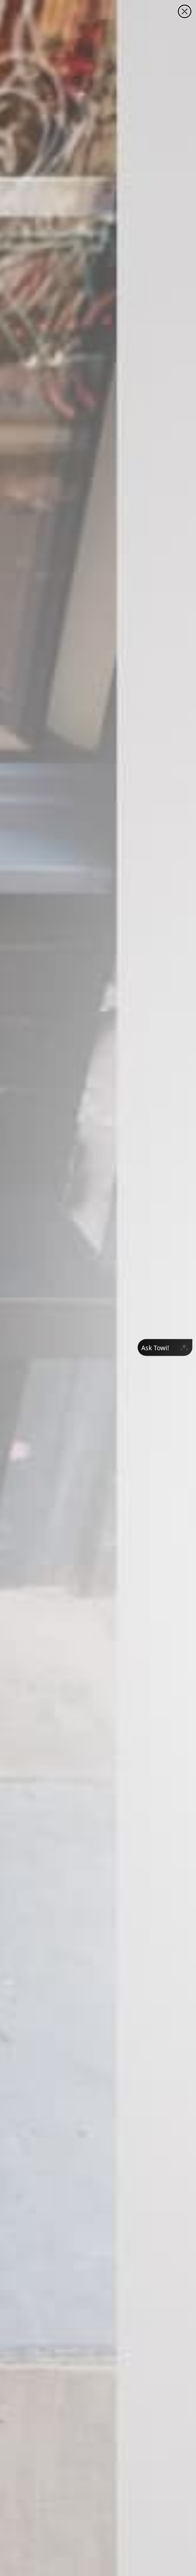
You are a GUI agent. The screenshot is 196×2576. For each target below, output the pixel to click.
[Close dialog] (185, 11)
